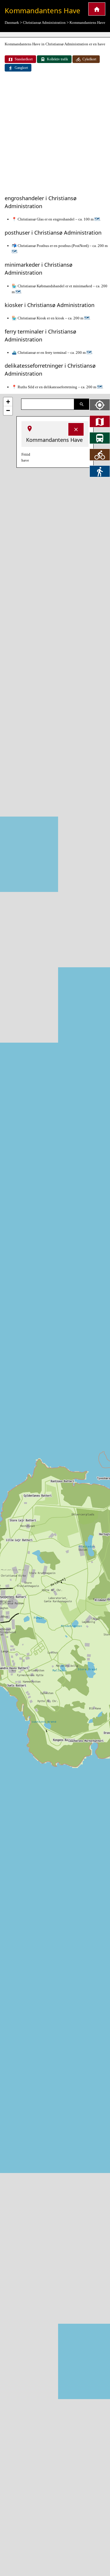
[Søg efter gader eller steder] (82, 404)
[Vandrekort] (100, 471)
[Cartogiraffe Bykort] (97, 9)
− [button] (8, 410)
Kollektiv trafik (57, 59)
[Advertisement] (55, 134)
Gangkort (21, 68)
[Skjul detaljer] (76, 429)
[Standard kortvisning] (100, 421)
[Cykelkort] (100, 455)
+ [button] (8, 402)
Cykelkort (89, 59)
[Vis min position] (100, 405)
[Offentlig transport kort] (100, 438)
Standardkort (24, 59)
